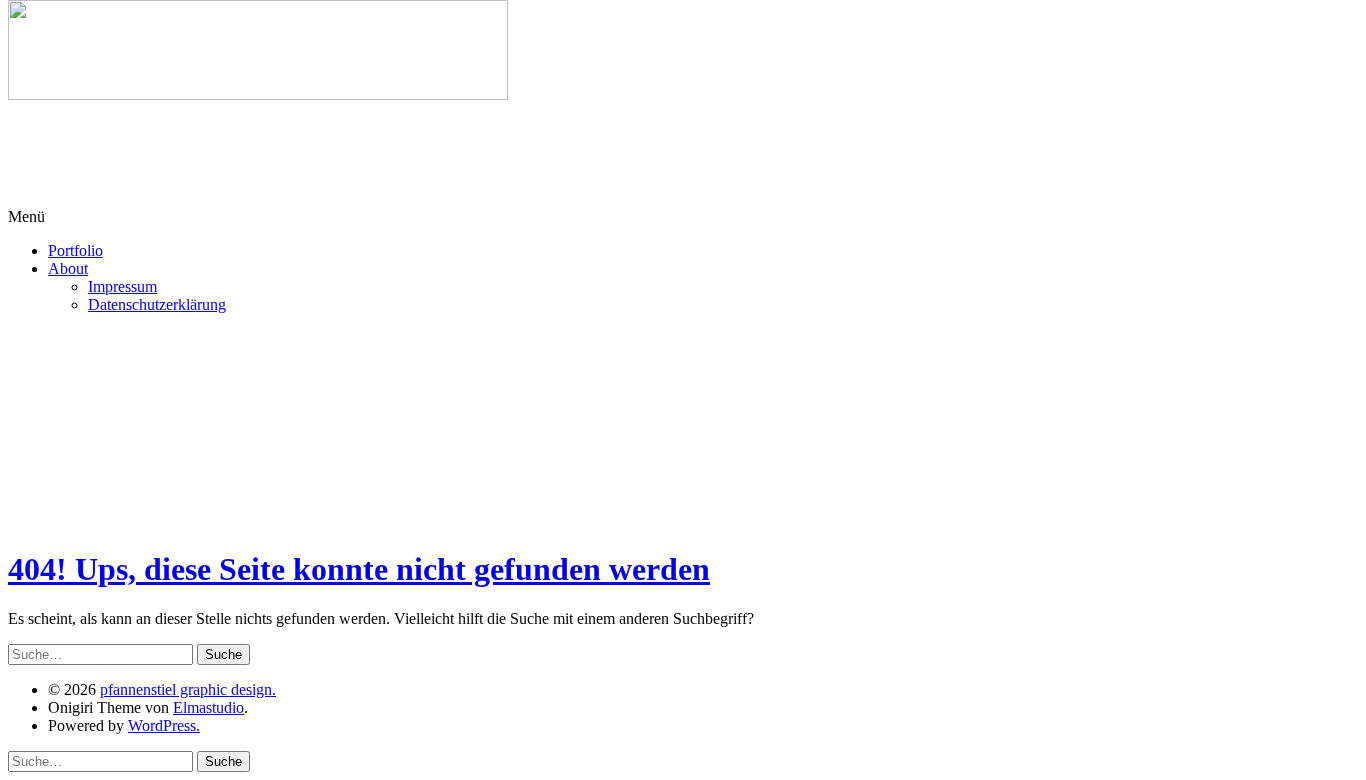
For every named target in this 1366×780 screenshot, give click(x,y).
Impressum (122, 286)
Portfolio (75, 250)
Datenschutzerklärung (157, 304)
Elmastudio (208, 707)
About (68, 268)
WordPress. (164, 725)
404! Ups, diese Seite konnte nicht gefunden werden (359, 569)
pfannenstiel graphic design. (188, 689)
